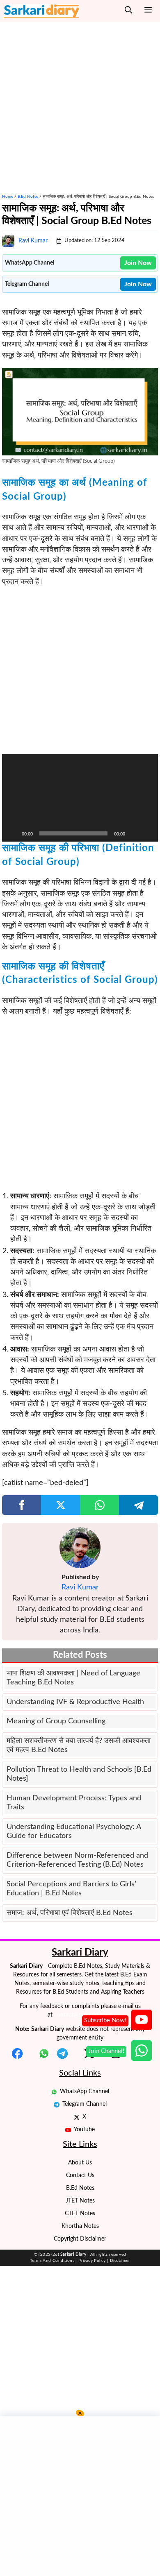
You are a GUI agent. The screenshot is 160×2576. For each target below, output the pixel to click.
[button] (128, 11)
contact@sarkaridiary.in (83, 2015)
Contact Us (80, 2175)
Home (8, 197)
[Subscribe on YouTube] (142, 2020)
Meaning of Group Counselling (56, 1721)
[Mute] (134, 833)
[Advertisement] (80, 102)
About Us (80, 2163)
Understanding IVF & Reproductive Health (75, 1702)
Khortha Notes (80, 2226)
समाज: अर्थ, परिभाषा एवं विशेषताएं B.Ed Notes (70, 1913)
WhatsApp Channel (85, 2092)
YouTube (84, 2130)
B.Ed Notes (28, 197)
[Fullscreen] (147, 833)
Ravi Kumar (33, 241)
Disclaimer (120, 2261)
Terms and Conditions (52, 2261)
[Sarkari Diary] (42, 11)
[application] (80, 798)
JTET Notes (80, 2201)
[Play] (13, 833)
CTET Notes (80, 2214)
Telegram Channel (85, 2104)
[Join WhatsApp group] (142, 2051)
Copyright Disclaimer (80, 2239)
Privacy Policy (92, 2261)
